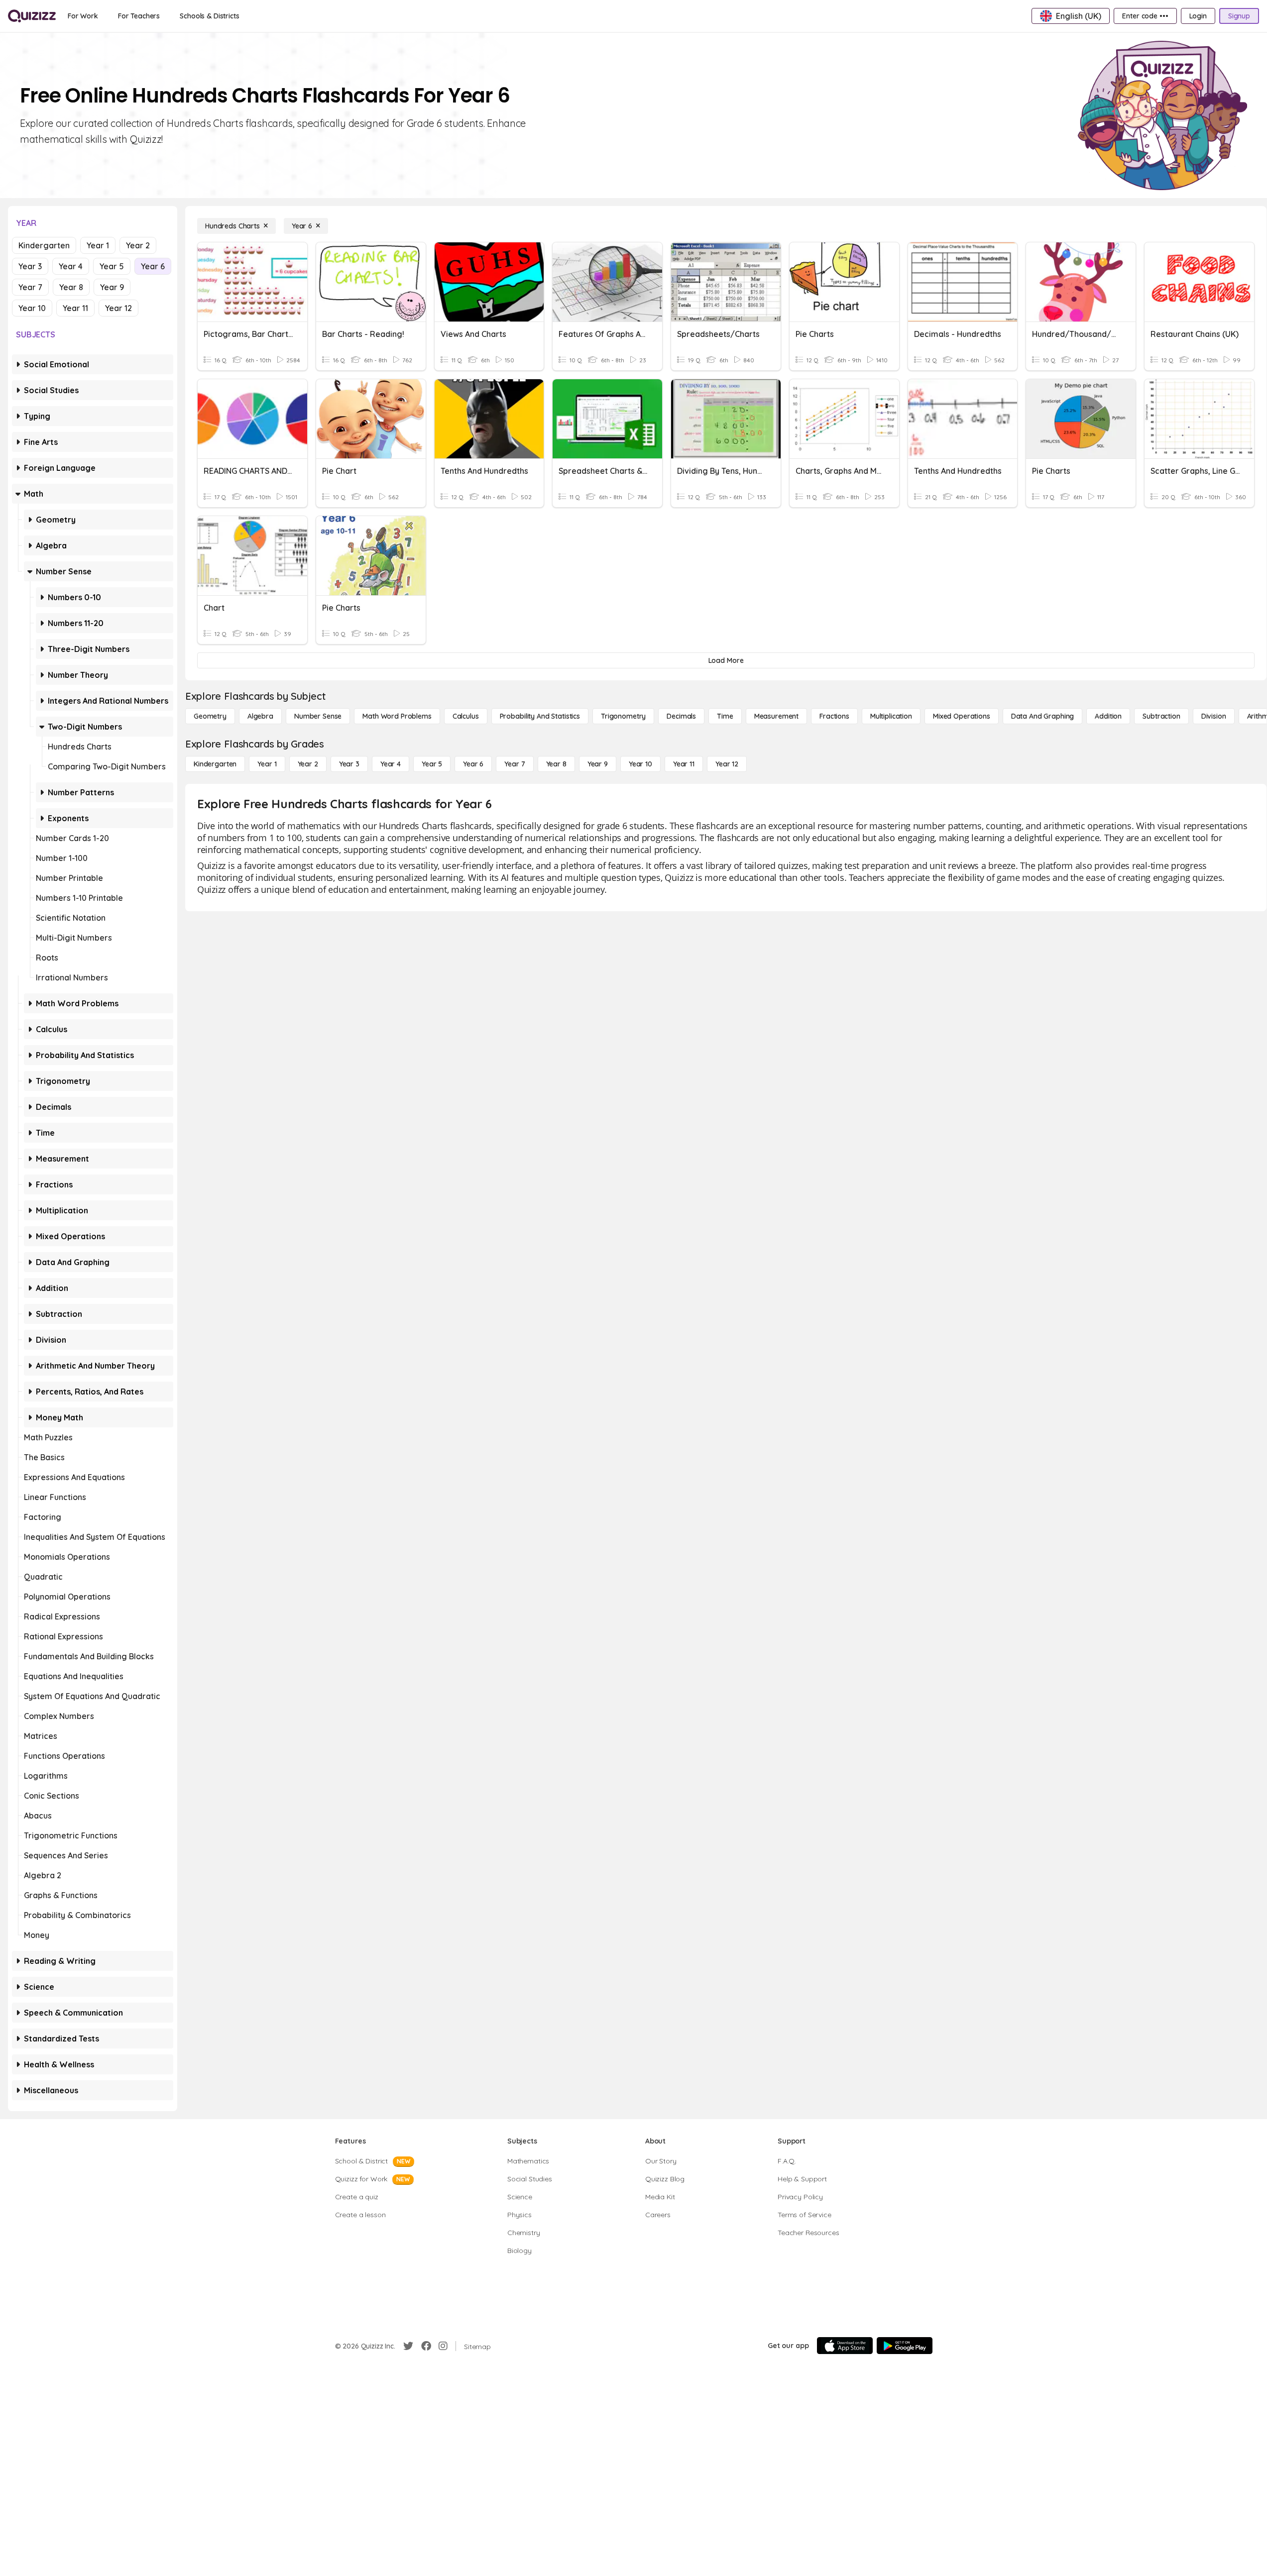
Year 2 (138, 245)
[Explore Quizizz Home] (32, 16)
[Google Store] (905, 2346)
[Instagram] (443, 2346)
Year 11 (75, 308)
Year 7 (30, 287)
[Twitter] (408, 2346)
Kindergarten (44, 245)
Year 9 (112, 287)
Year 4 (71, 266)
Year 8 (71, 287)
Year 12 (118, 308)
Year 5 (112, 266)
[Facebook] (426, 2346)
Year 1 (98, 245)
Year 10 (32, 308)
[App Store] (845, 2346)
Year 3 (30, 266)
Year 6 (153, 266)
